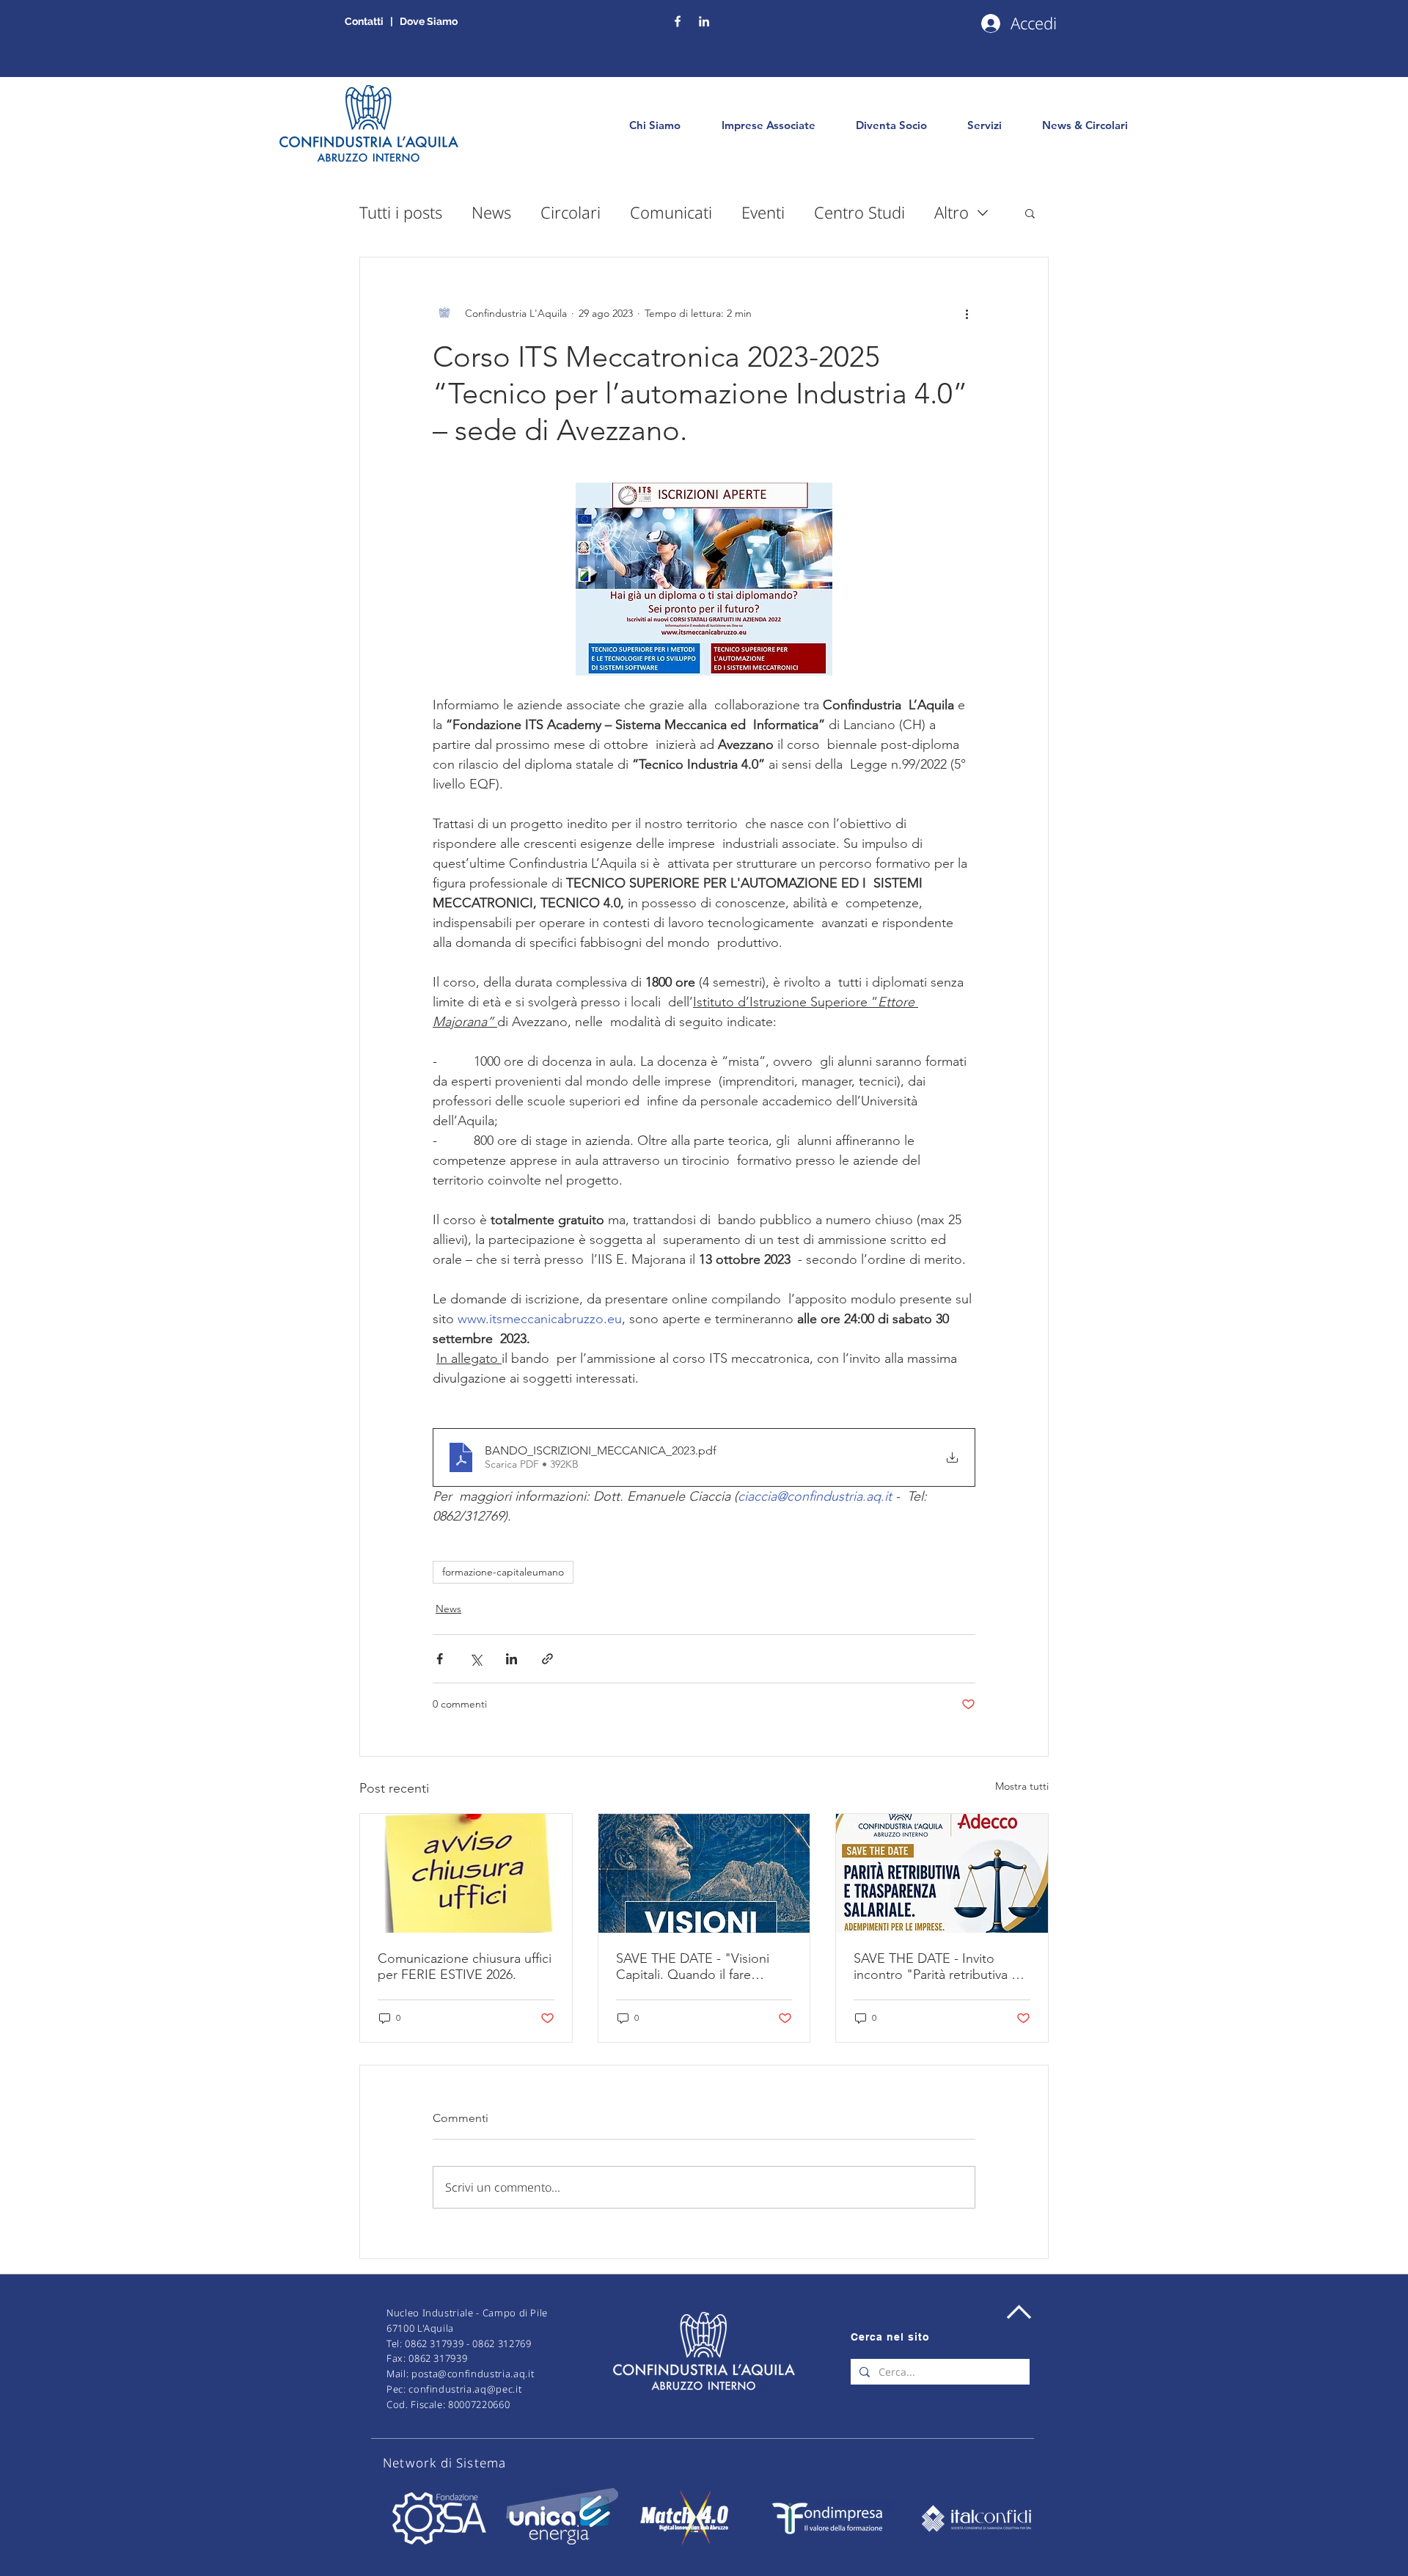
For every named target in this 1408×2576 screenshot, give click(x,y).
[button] (1030, 213)
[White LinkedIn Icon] (704, 21)
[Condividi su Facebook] (440, 1659)
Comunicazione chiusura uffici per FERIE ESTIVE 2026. (465, 1966)
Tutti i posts (401, 212)
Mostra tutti (1022, 1786)
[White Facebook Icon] (678, 21)
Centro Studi (859, 212)
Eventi (763, 212)
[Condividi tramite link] (547, 1659)
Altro (951, 212)
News (491, 212)
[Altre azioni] (967, 313)
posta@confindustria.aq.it (473, 2374)
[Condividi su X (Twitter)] (476, 1659)
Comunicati (671, 212)
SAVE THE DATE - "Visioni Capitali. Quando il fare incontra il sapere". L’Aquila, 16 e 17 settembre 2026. (698, 1966)
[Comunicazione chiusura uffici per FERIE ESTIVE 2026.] (466, 1873)
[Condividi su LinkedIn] (511, 1659)
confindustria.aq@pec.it (465, 2389)
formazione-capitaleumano (503, 1572)
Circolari (571, 212)
